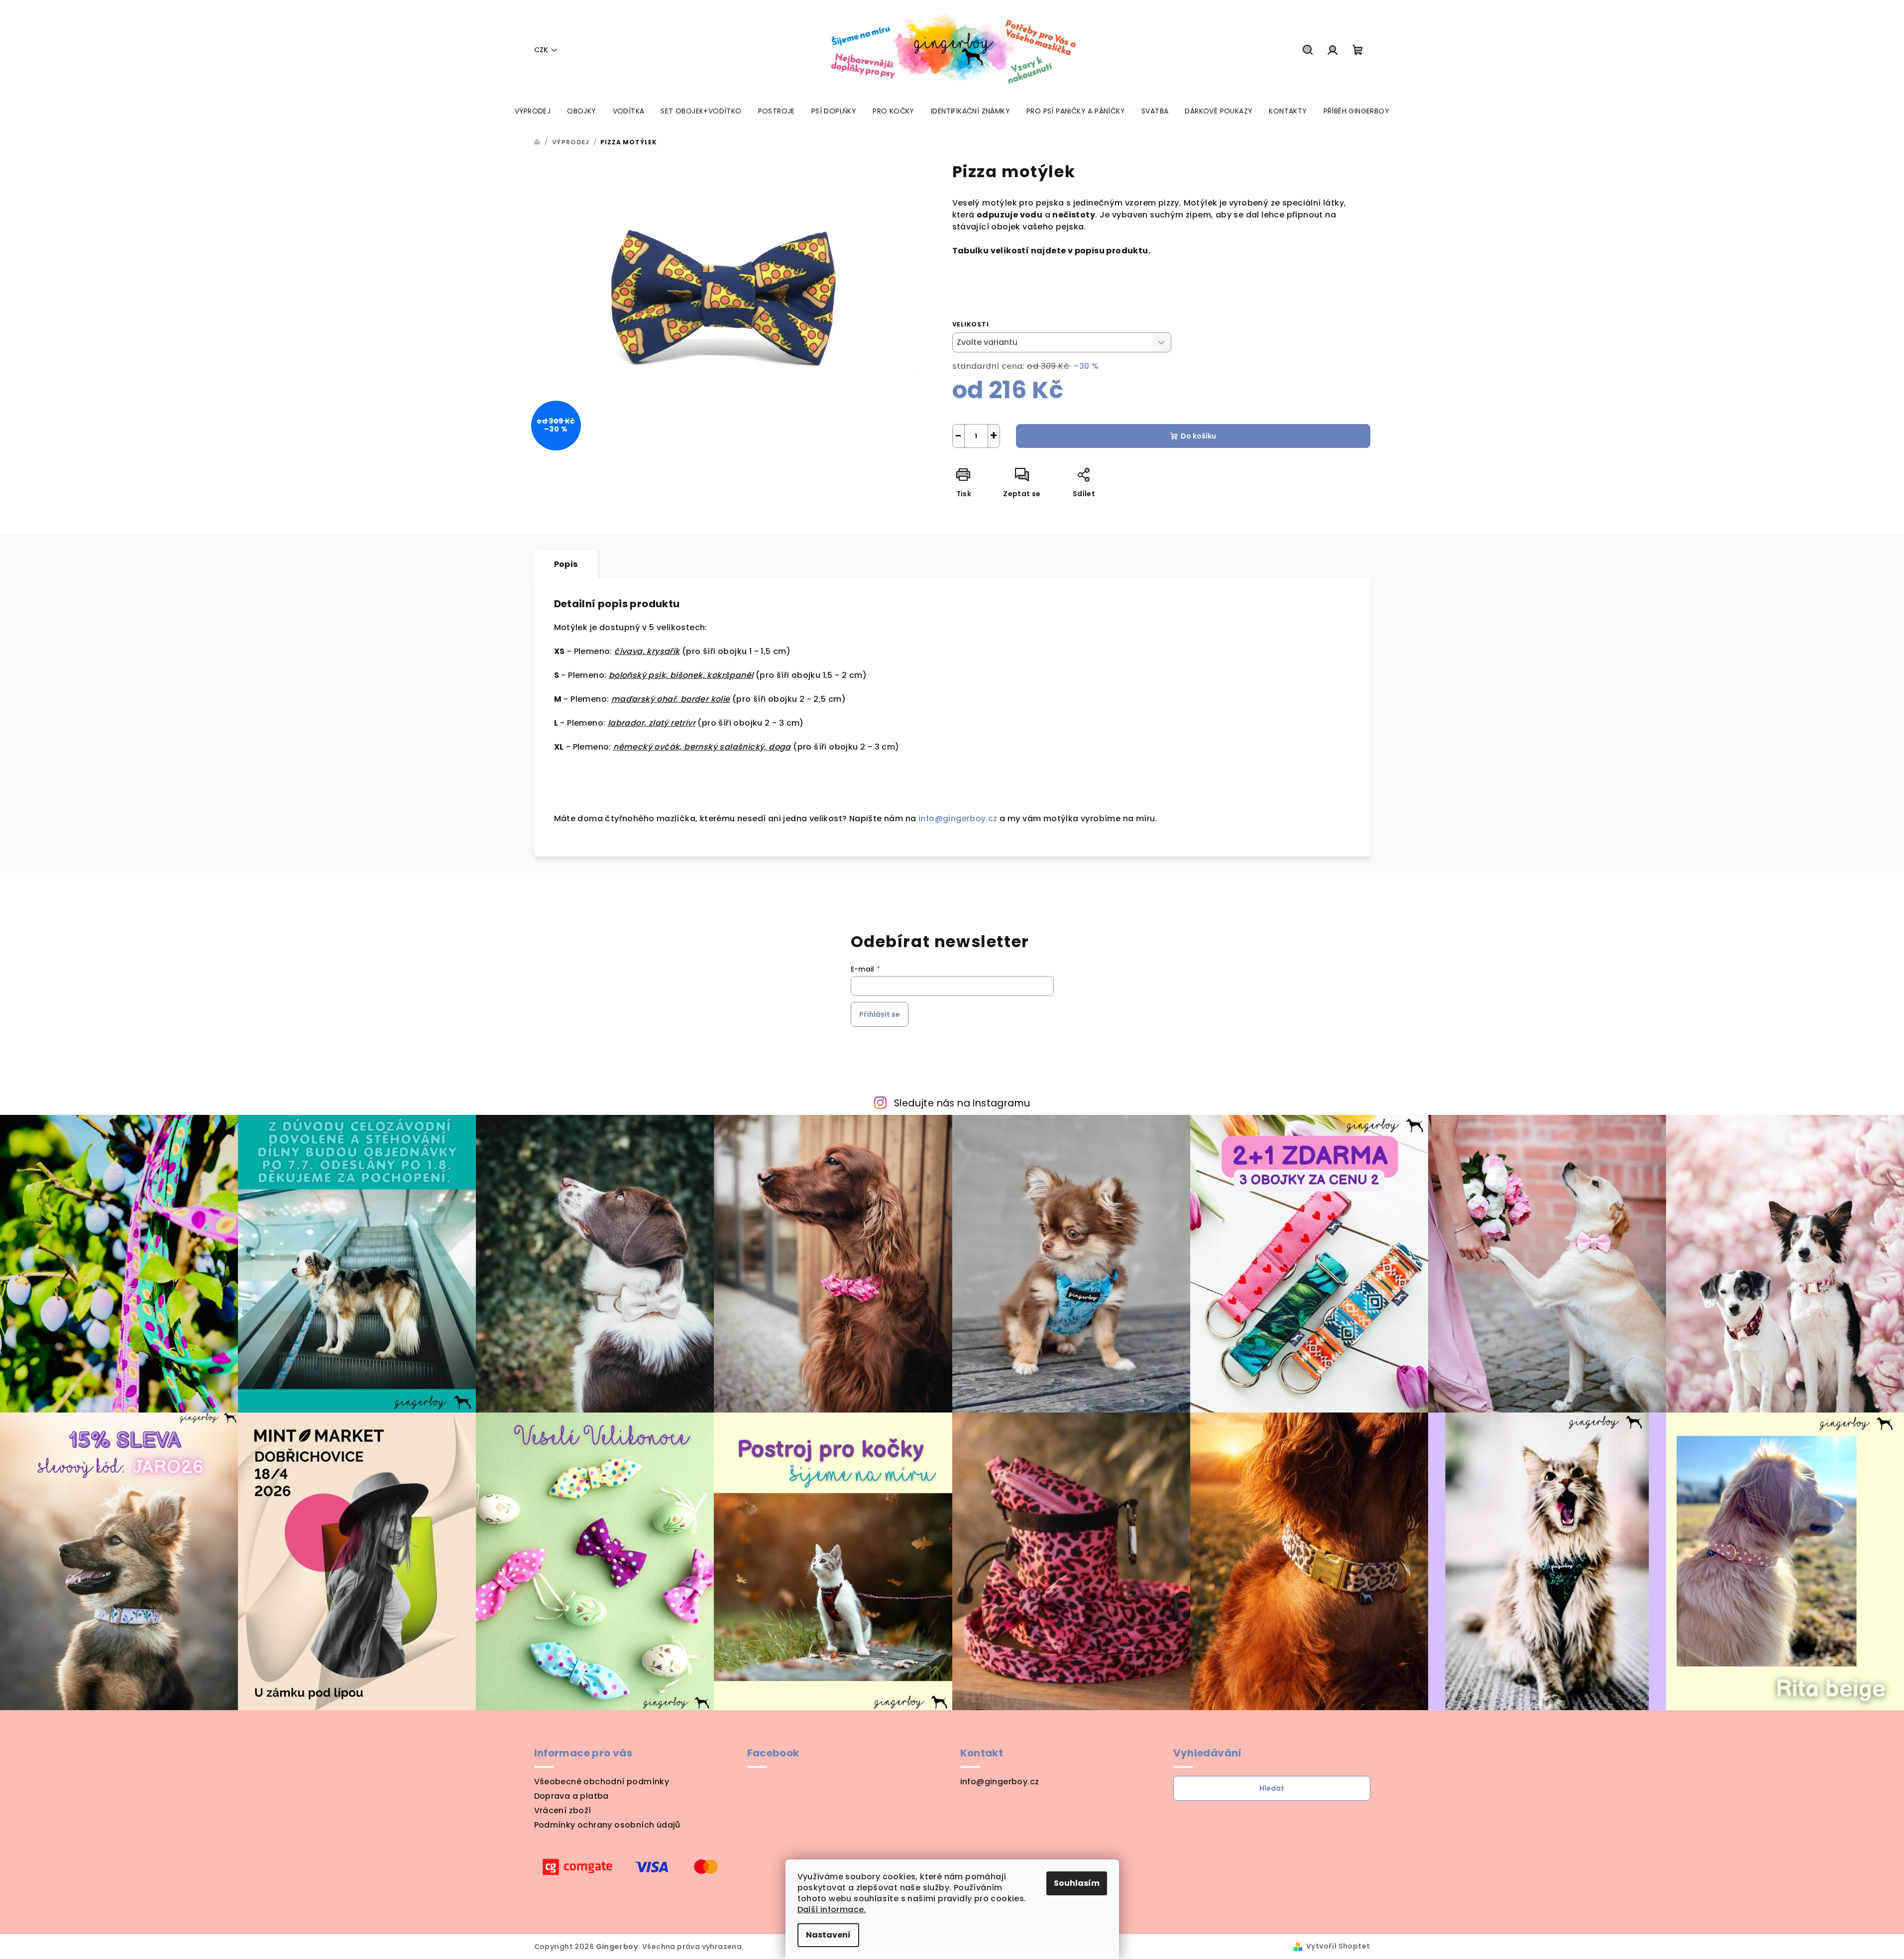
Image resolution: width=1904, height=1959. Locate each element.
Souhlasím (1077, 1883)
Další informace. (832, 1909)
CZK (541, 50)
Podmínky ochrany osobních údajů (607, 1825)
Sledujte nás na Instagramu (962, 1103)
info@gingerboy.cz (959, 818)
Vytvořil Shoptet (1338, 1946)
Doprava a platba (571, 1796)
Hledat (1272, 1788)
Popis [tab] (566, 564)
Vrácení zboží (563, 1810)
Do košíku (1198, 436)
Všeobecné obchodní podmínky (602, 1782)
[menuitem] (533, 111)
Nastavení (828, 1935)
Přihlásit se (880, 1014)
